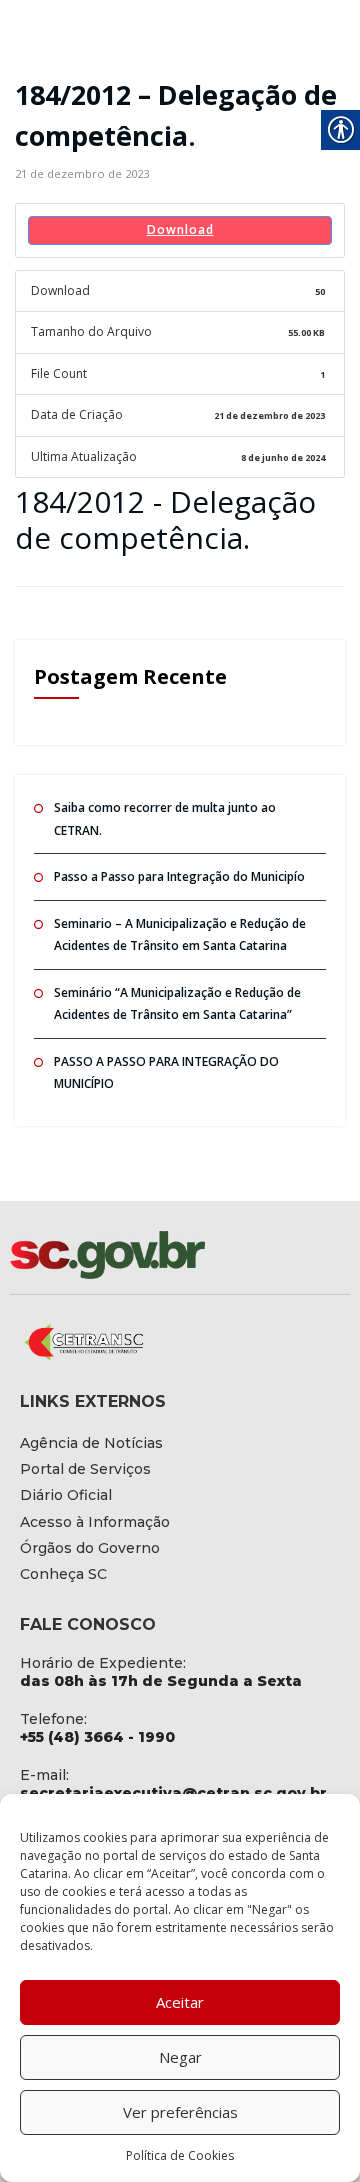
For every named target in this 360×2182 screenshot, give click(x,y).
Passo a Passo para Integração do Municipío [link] (179, 876)
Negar (180, 2057)
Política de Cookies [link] (180, 2155)
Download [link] (180, 229)
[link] (82, 173)
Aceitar (180, 2002)
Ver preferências (180, 2112)
